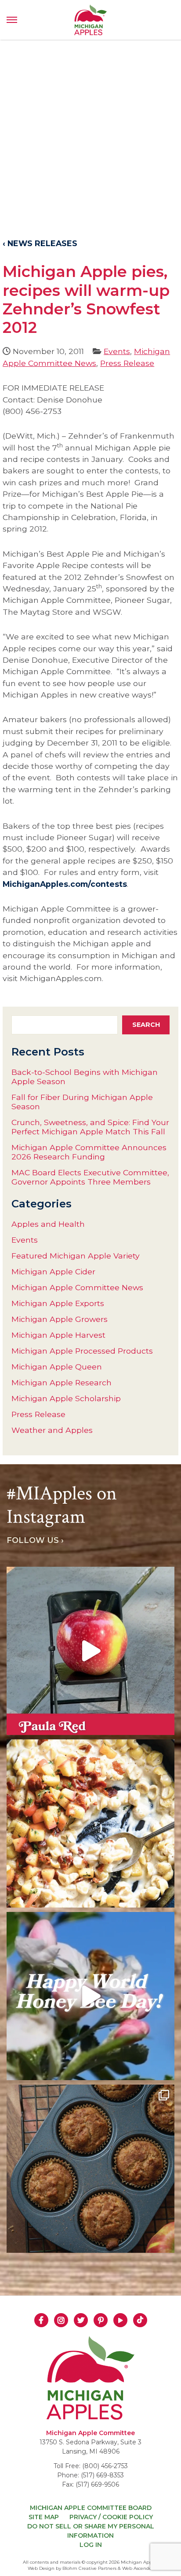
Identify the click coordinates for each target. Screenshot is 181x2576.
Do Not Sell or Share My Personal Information (91, 2531)
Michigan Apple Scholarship (66, 1398)
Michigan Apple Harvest (58, 1335)
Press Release (127, 363)
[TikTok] (140, 2320)
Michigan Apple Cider (53, 1271)
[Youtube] (120, 2320)
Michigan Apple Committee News (77, 1287)
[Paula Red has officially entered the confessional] (90, 1651)
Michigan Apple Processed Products (82, 1351)
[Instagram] (61, 2320)
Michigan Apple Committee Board (91, 2508)
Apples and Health (48, 1224)
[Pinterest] (101, 2320)
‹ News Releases (40, 243)
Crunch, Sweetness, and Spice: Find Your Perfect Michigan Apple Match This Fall (90, 1127)
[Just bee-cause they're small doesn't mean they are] (90, 1996)
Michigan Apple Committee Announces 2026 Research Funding (89, 1152)
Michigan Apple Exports (58, 1303)
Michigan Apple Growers (60, 1319)
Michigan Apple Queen (57, 1367)
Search (146, 1025)
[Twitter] (81, 2320)
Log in (91, 2545)
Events (117, 351)
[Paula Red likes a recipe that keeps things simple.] (90, 2169)
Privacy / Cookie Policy (111, 2517)
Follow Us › (35, 1540)
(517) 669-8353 (102, 2475)
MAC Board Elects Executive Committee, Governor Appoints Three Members (90, 1177)
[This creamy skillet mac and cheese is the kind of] (90, 1823)
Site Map (44, 2517)
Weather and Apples (52, 1430)
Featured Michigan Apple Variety (76, 1256)
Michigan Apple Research (62, 1382)
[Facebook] (41, 2320)
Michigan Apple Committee (90, 2433)
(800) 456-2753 (105, 2466)
